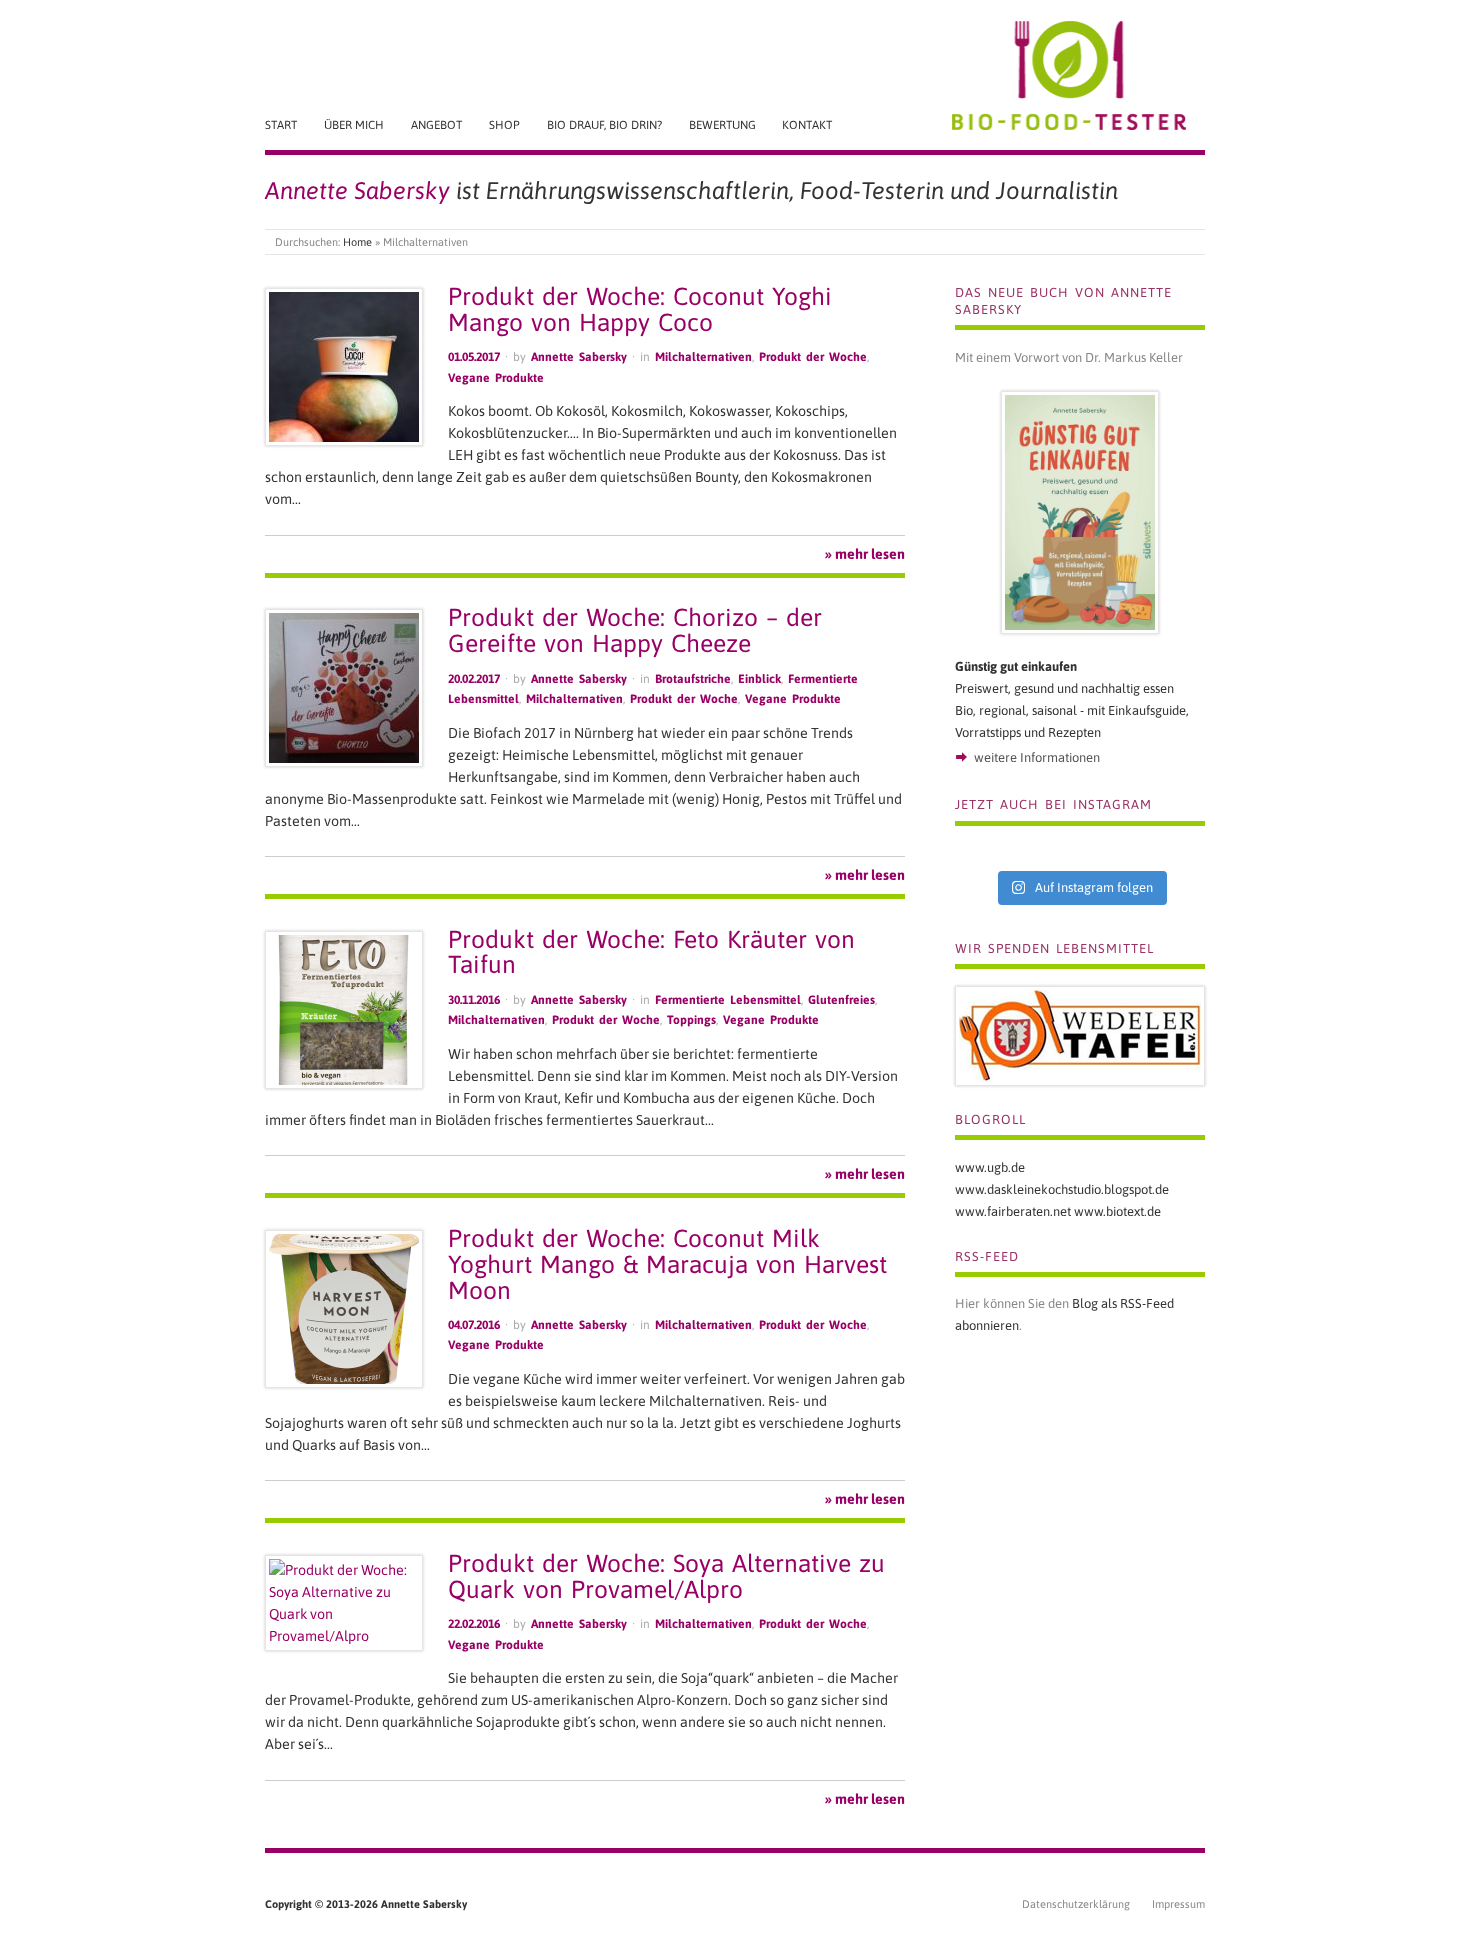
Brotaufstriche (693, 679)
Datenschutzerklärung (1076, 1904)
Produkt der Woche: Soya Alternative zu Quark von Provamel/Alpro (666, 1576)
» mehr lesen (865, 554)
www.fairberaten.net (1013, 1211)
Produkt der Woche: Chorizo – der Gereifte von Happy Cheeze (635, 630)
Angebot (436, 124)
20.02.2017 (474, 679)
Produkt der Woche (813, 357)
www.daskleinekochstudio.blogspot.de (1062, 1189)
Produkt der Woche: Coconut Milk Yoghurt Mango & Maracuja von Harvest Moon (667, 1264)
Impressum (1178, 1904)
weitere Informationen (1037, 757)
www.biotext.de (1117, 1211)
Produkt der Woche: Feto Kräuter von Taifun (651, 952)
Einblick (759, 679)
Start (281, 124)
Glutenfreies (841, 1000)
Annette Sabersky (579, 357)
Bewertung (722, 124)
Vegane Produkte (496, 378)
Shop (504, 124)
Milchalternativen (703, 357)
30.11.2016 (474, 1000)
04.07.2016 (474, 1325)
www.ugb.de (990, 1167)
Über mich (354, 124)
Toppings (691, 1020)
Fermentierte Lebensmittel (728, 1000)
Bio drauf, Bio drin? (604, 124)
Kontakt (807, 124)
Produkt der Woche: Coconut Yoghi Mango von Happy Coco (640, 309)
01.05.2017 (474, 357)
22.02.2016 (474, 1624)
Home (357, 242)
